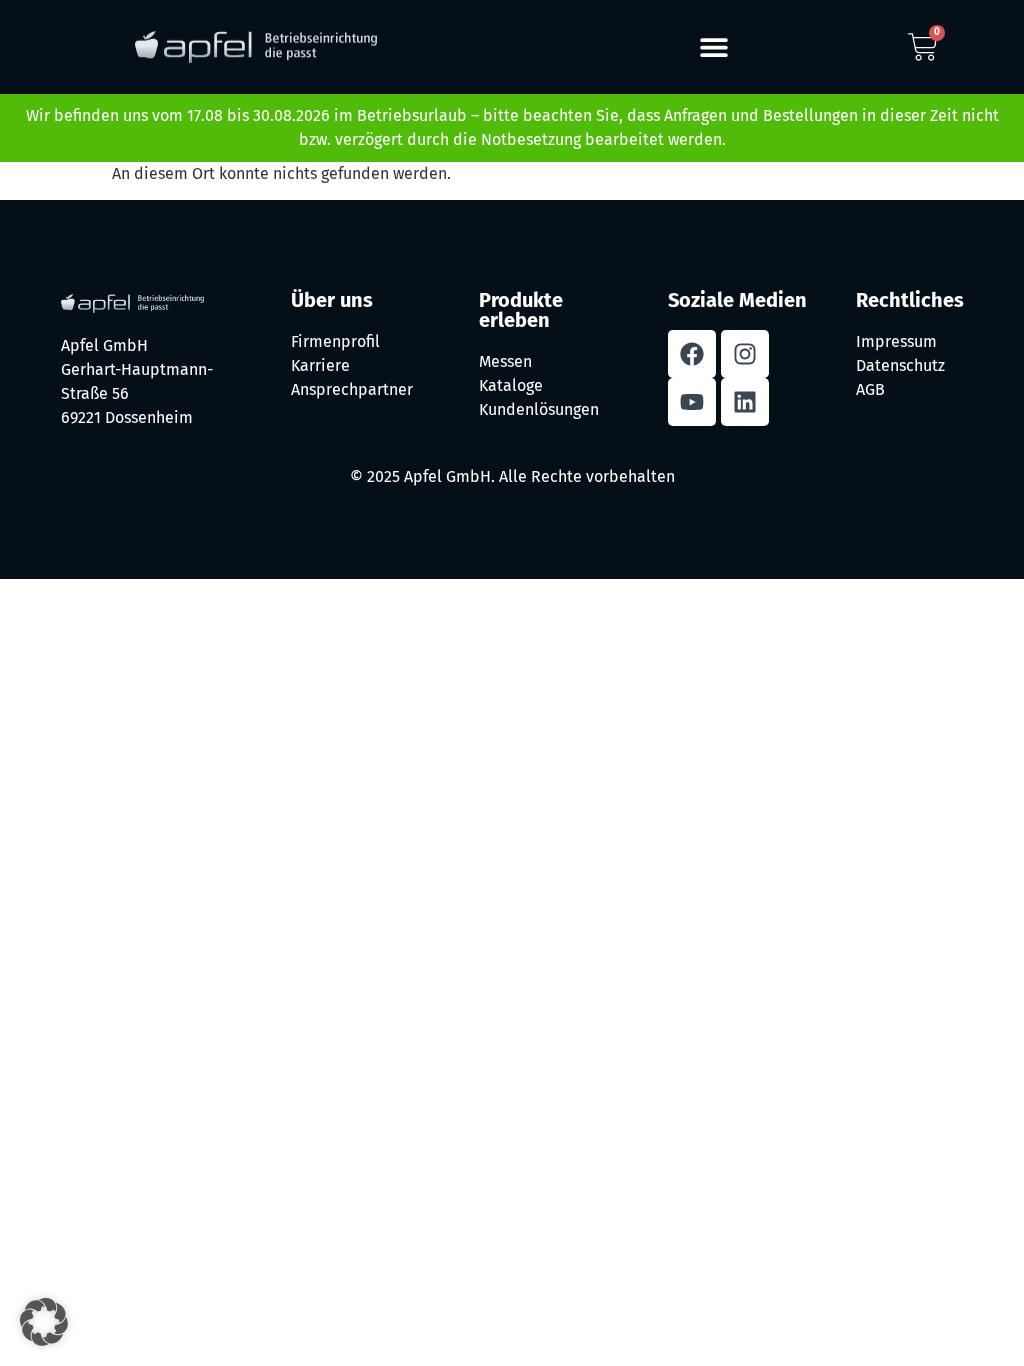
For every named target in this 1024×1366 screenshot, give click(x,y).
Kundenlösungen (539, 409)
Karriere (320, 365)
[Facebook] (692, 354)
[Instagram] (745, 354)
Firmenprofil (335, 341)
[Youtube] (692, 402)
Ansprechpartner (352, 389)
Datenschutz (900, 365)
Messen (505, 361)
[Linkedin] (745, 402)
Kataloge (511, 385)
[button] (714, 47)
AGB (870, 389)
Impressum (896, 341)
